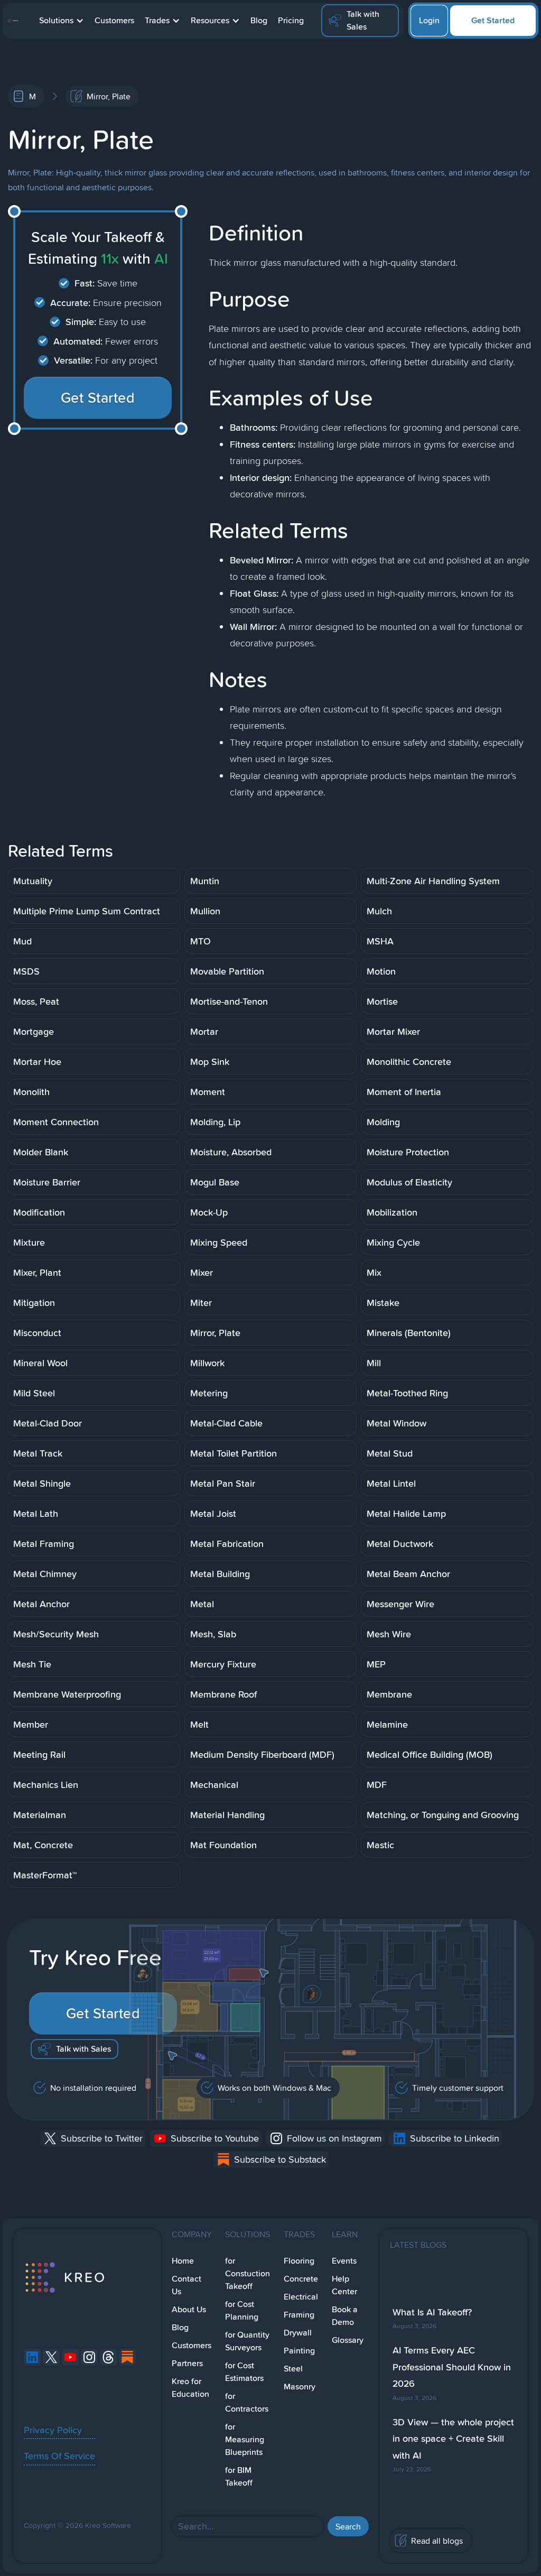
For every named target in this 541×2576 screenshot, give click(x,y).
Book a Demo (345, 2316)
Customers (114, 20)
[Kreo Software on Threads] (108, 2357)
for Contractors (247, 2402)
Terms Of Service (59, 2455)
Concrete (301, 2279)
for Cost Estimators (244, 2372)
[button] (62, 21)
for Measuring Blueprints (245, 2439)
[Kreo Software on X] (51, 2357)
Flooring (299, 2261)
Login (429, 20)
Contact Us (186, 2285)
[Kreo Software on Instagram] (89, 2357)
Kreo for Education (190, 2388)
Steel (293, 2369)
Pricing (291, 20)
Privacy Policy (53, 2430)
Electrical (301, 2297)
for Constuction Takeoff (248, 2273)
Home (183, 2261)
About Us (189, 2309)
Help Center (344, 2285)
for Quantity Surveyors (247, 2341)
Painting (299, 2351)
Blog (259, 20)
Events (344, 2261)
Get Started (493, 20)
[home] (13, 21)
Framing (299, 2315)
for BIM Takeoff (239, 2476)
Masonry (300, 2387)
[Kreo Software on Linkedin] (32, 2357)
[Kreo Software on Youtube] (70, 2357)
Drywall (298, 2333)
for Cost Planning (242, 2310)
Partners (187, 2363)
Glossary (348, 2340)
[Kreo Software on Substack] (127, 2357)
